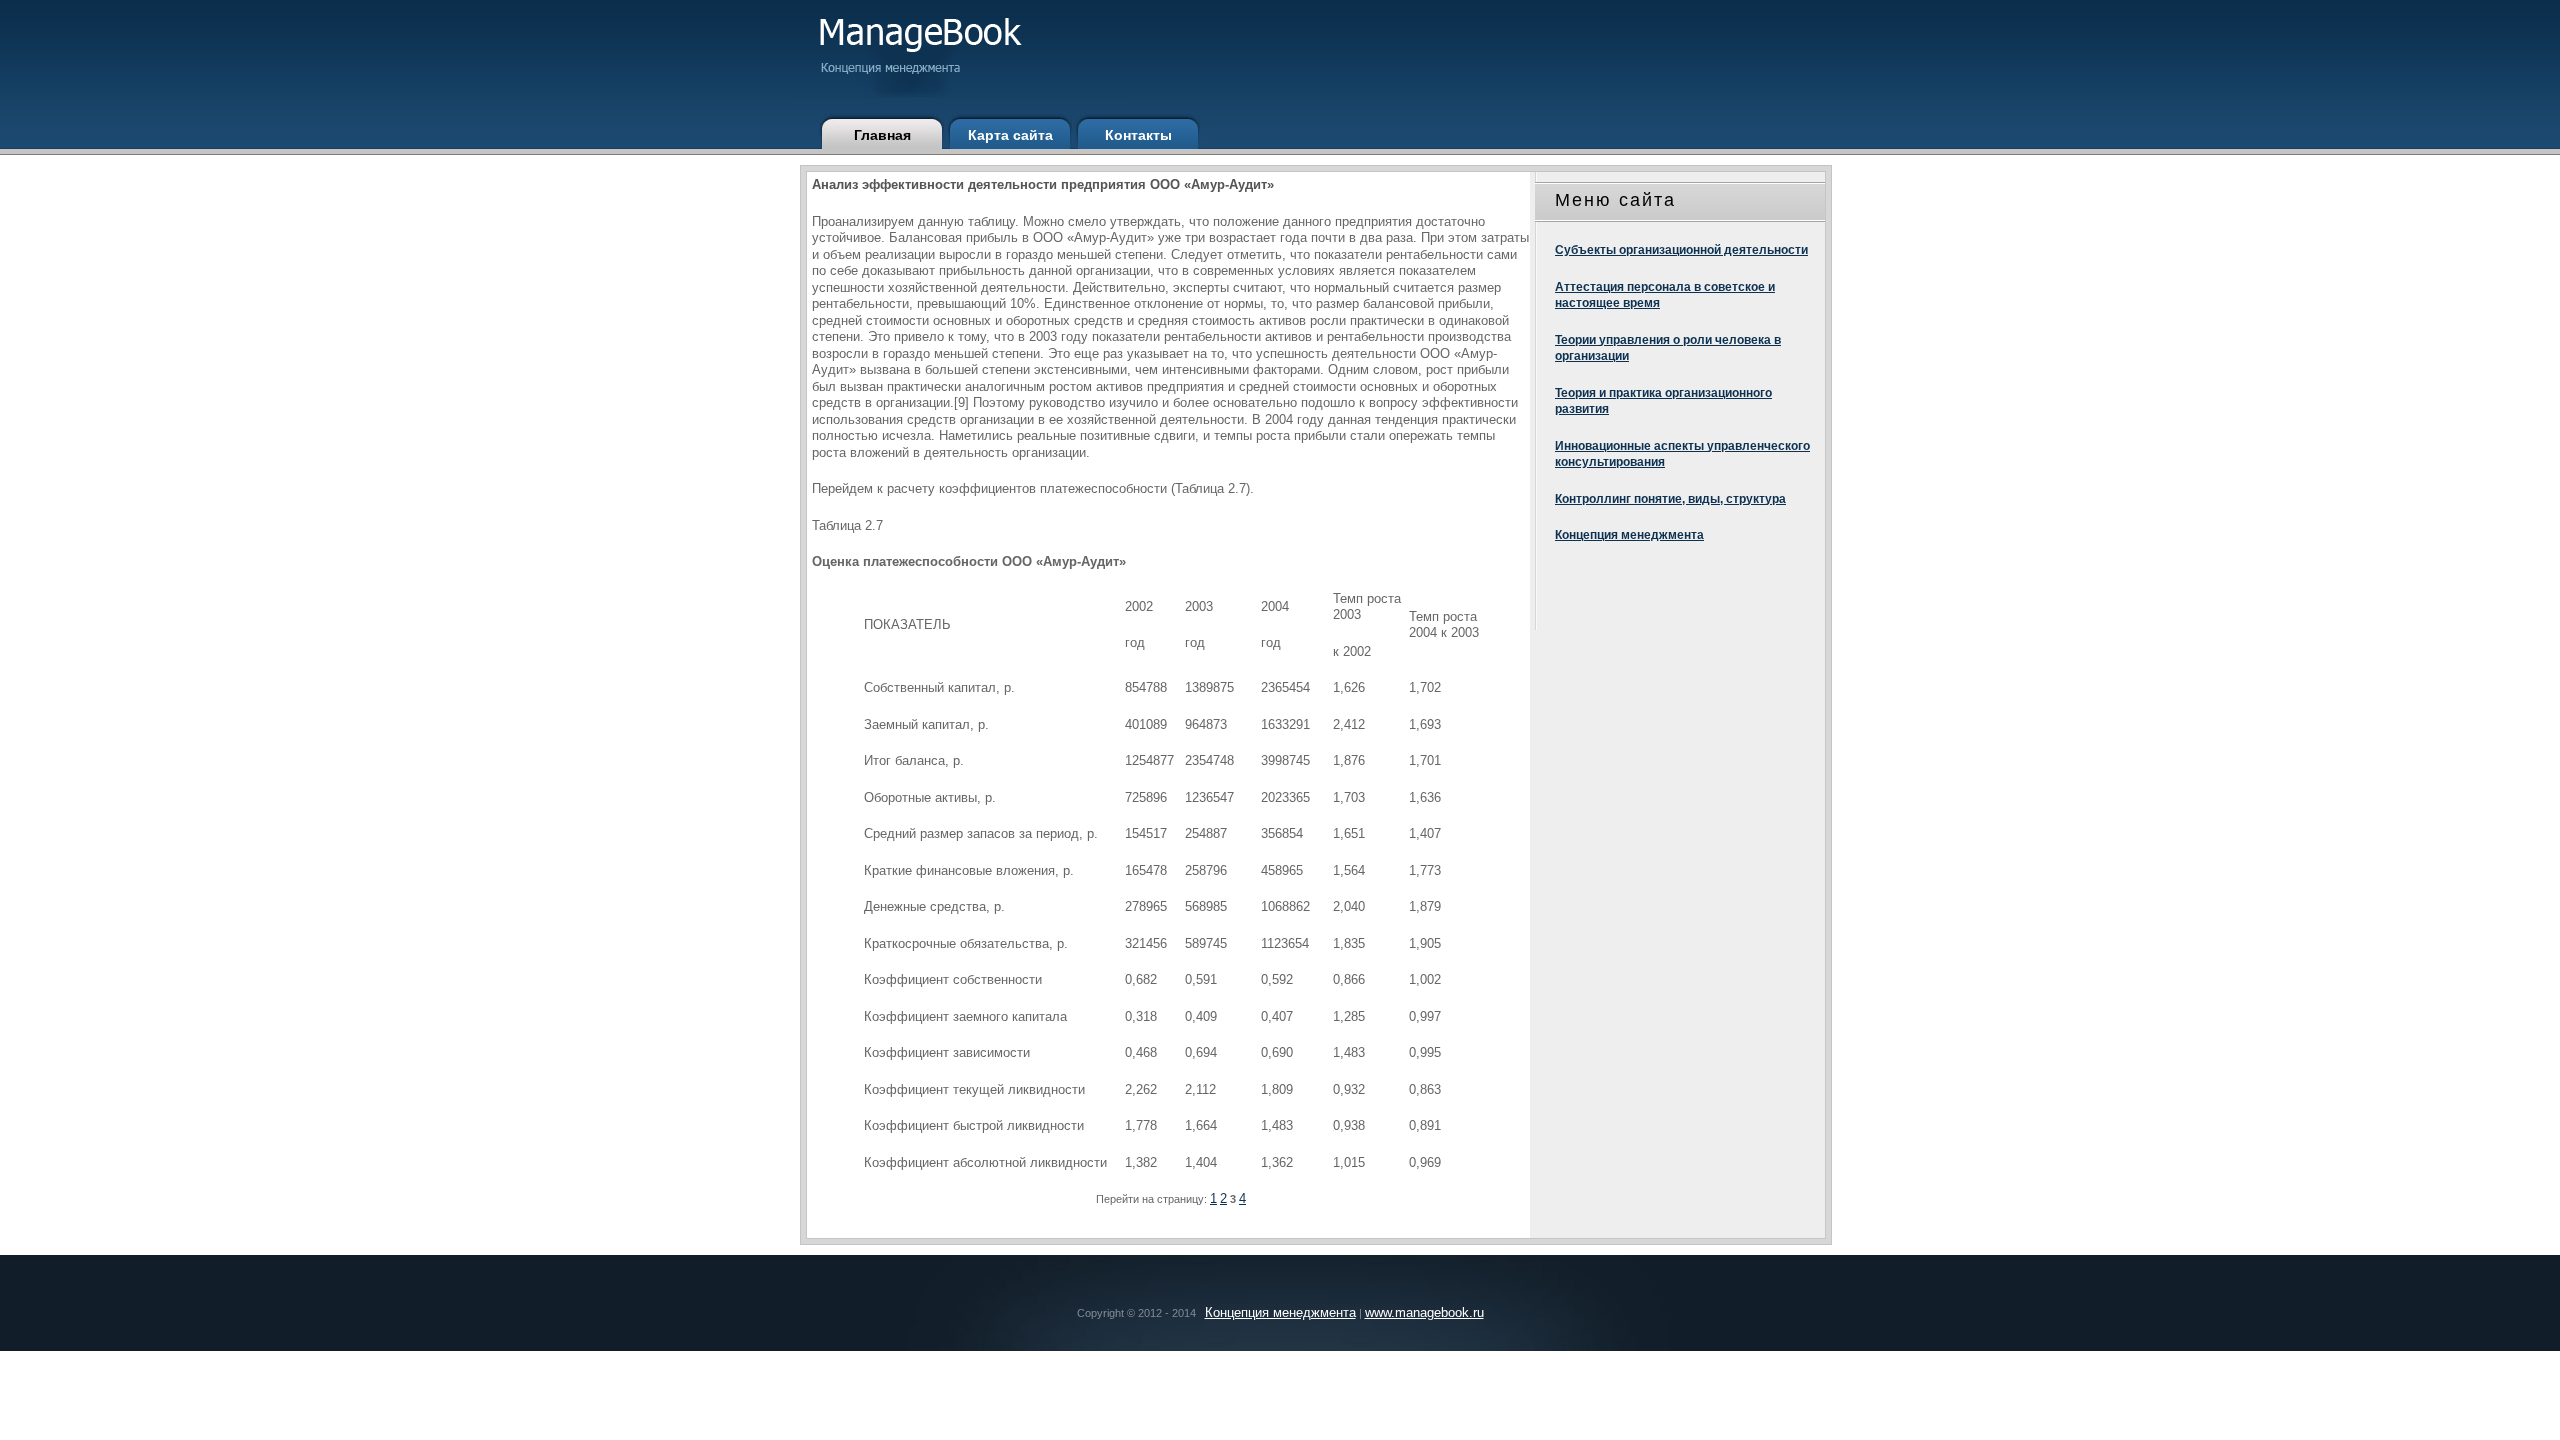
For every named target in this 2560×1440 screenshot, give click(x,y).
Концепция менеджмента (1629, 535)
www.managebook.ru (1424, 1312)
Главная (882, 135)
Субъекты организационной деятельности (1681, 250)
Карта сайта (1010, 135)
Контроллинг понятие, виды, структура (1670, 499)
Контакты (1138, 135)
